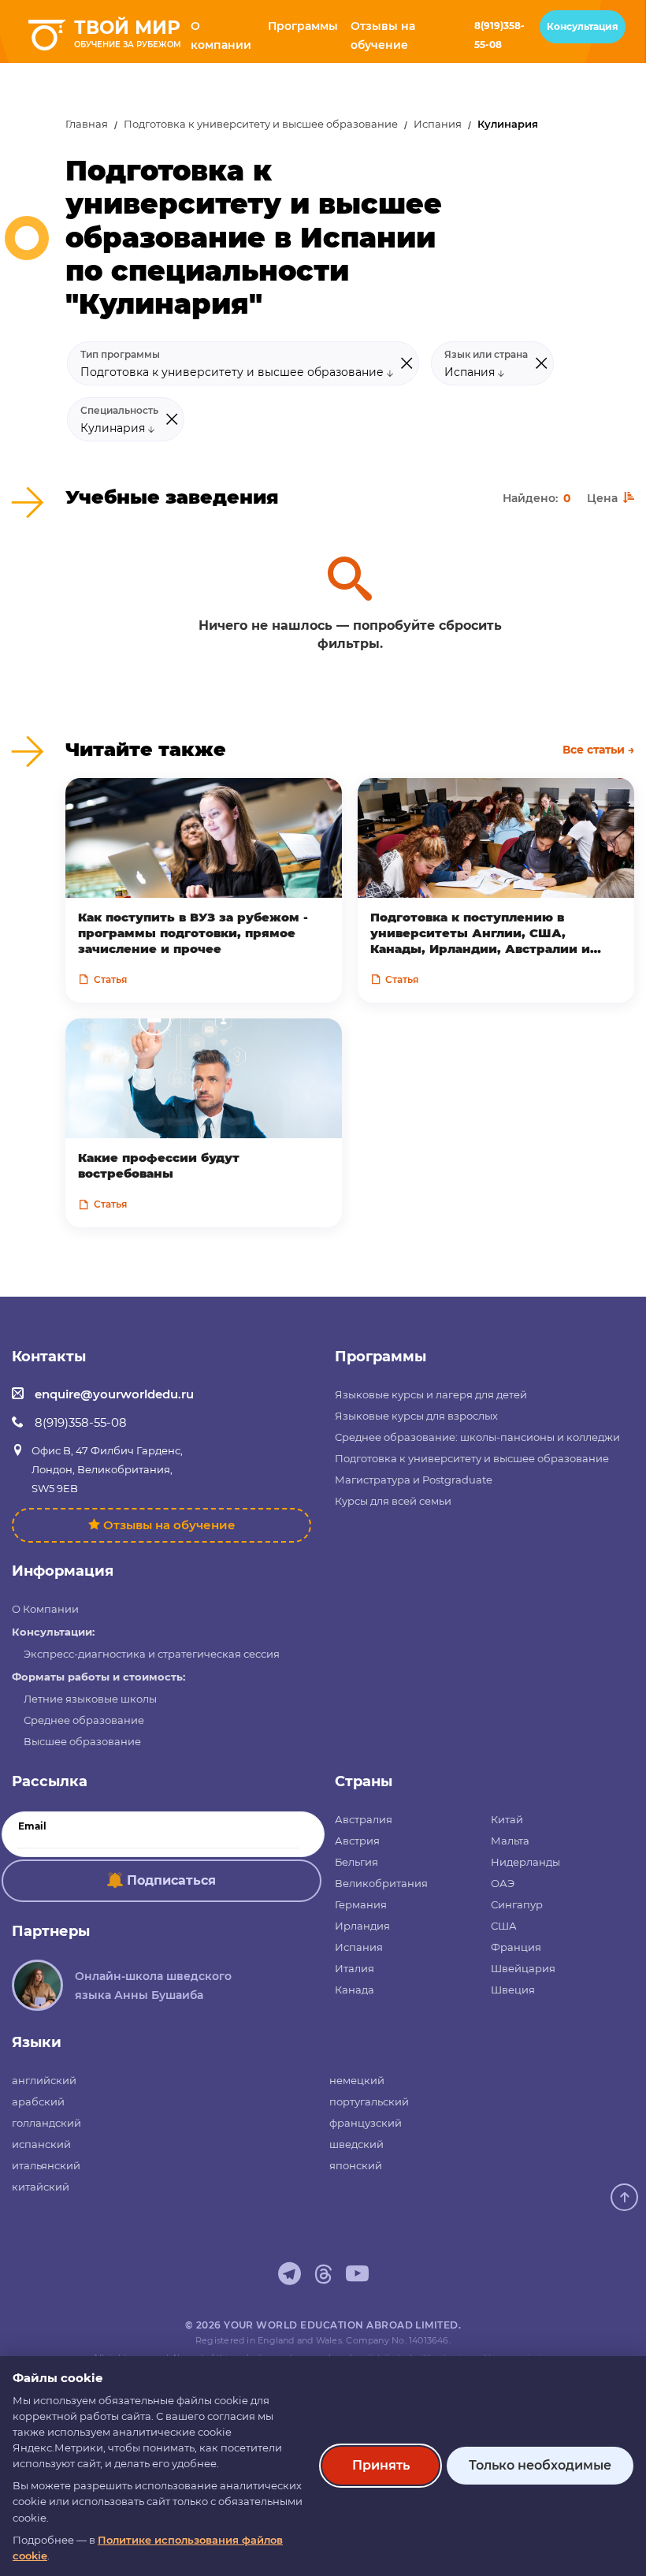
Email (32, 1826)
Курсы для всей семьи (393, 1501)
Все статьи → (598, 750)
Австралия (364, 1819)
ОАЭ (503, 1883)
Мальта (510, 1841)
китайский (41, 2187)
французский (366, 2123)
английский (44, 2080)
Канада (355, 1990)
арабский (38, 2101)
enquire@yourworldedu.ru (114, 1394)
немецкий (357, 2080)
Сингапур (517, 1904)
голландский (46, 2123)
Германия (361, 1904)
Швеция (513, 1990)
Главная (87, 124)
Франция (516, 1947)
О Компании (45, 1609)
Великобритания (381, 1883)
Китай (507, 1819)
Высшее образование (82, 1741)
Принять (381, 2465)
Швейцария (523, 1968)
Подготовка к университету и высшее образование (261, 124)
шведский (356, 2144)
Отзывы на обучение (169, 1525)
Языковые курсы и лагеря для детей (431, 1394)
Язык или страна (486, 355)
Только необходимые (540, 2465)
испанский (41, 2144)
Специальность (119, 411)
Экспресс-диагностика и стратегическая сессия (152, 1654)
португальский (369, 2101)
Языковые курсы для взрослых (416, 1416)
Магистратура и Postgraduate (414, 1480)
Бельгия (356, 1862)
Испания (438, 124)
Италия (355, 1968)
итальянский (46, 2165)
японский (356, 2165)
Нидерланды (525, 1862)
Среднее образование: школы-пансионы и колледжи (477, 1437)
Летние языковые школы (90, 1699)
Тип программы (120, 355)
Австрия (357, 1841)
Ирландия (362, 1926)
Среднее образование (84, 1720)
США (504, 1926)
